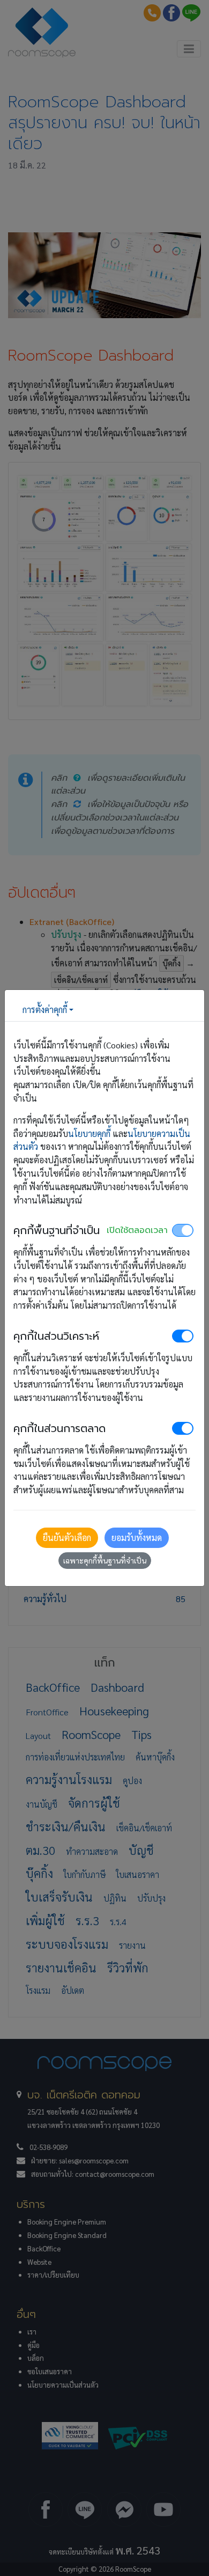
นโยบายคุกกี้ (89, 1133)
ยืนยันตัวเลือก (67, 1537)
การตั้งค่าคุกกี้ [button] (45, 1010)
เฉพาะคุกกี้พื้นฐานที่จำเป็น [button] (105, 1560)
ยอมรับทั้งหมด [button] (137, 1537)
